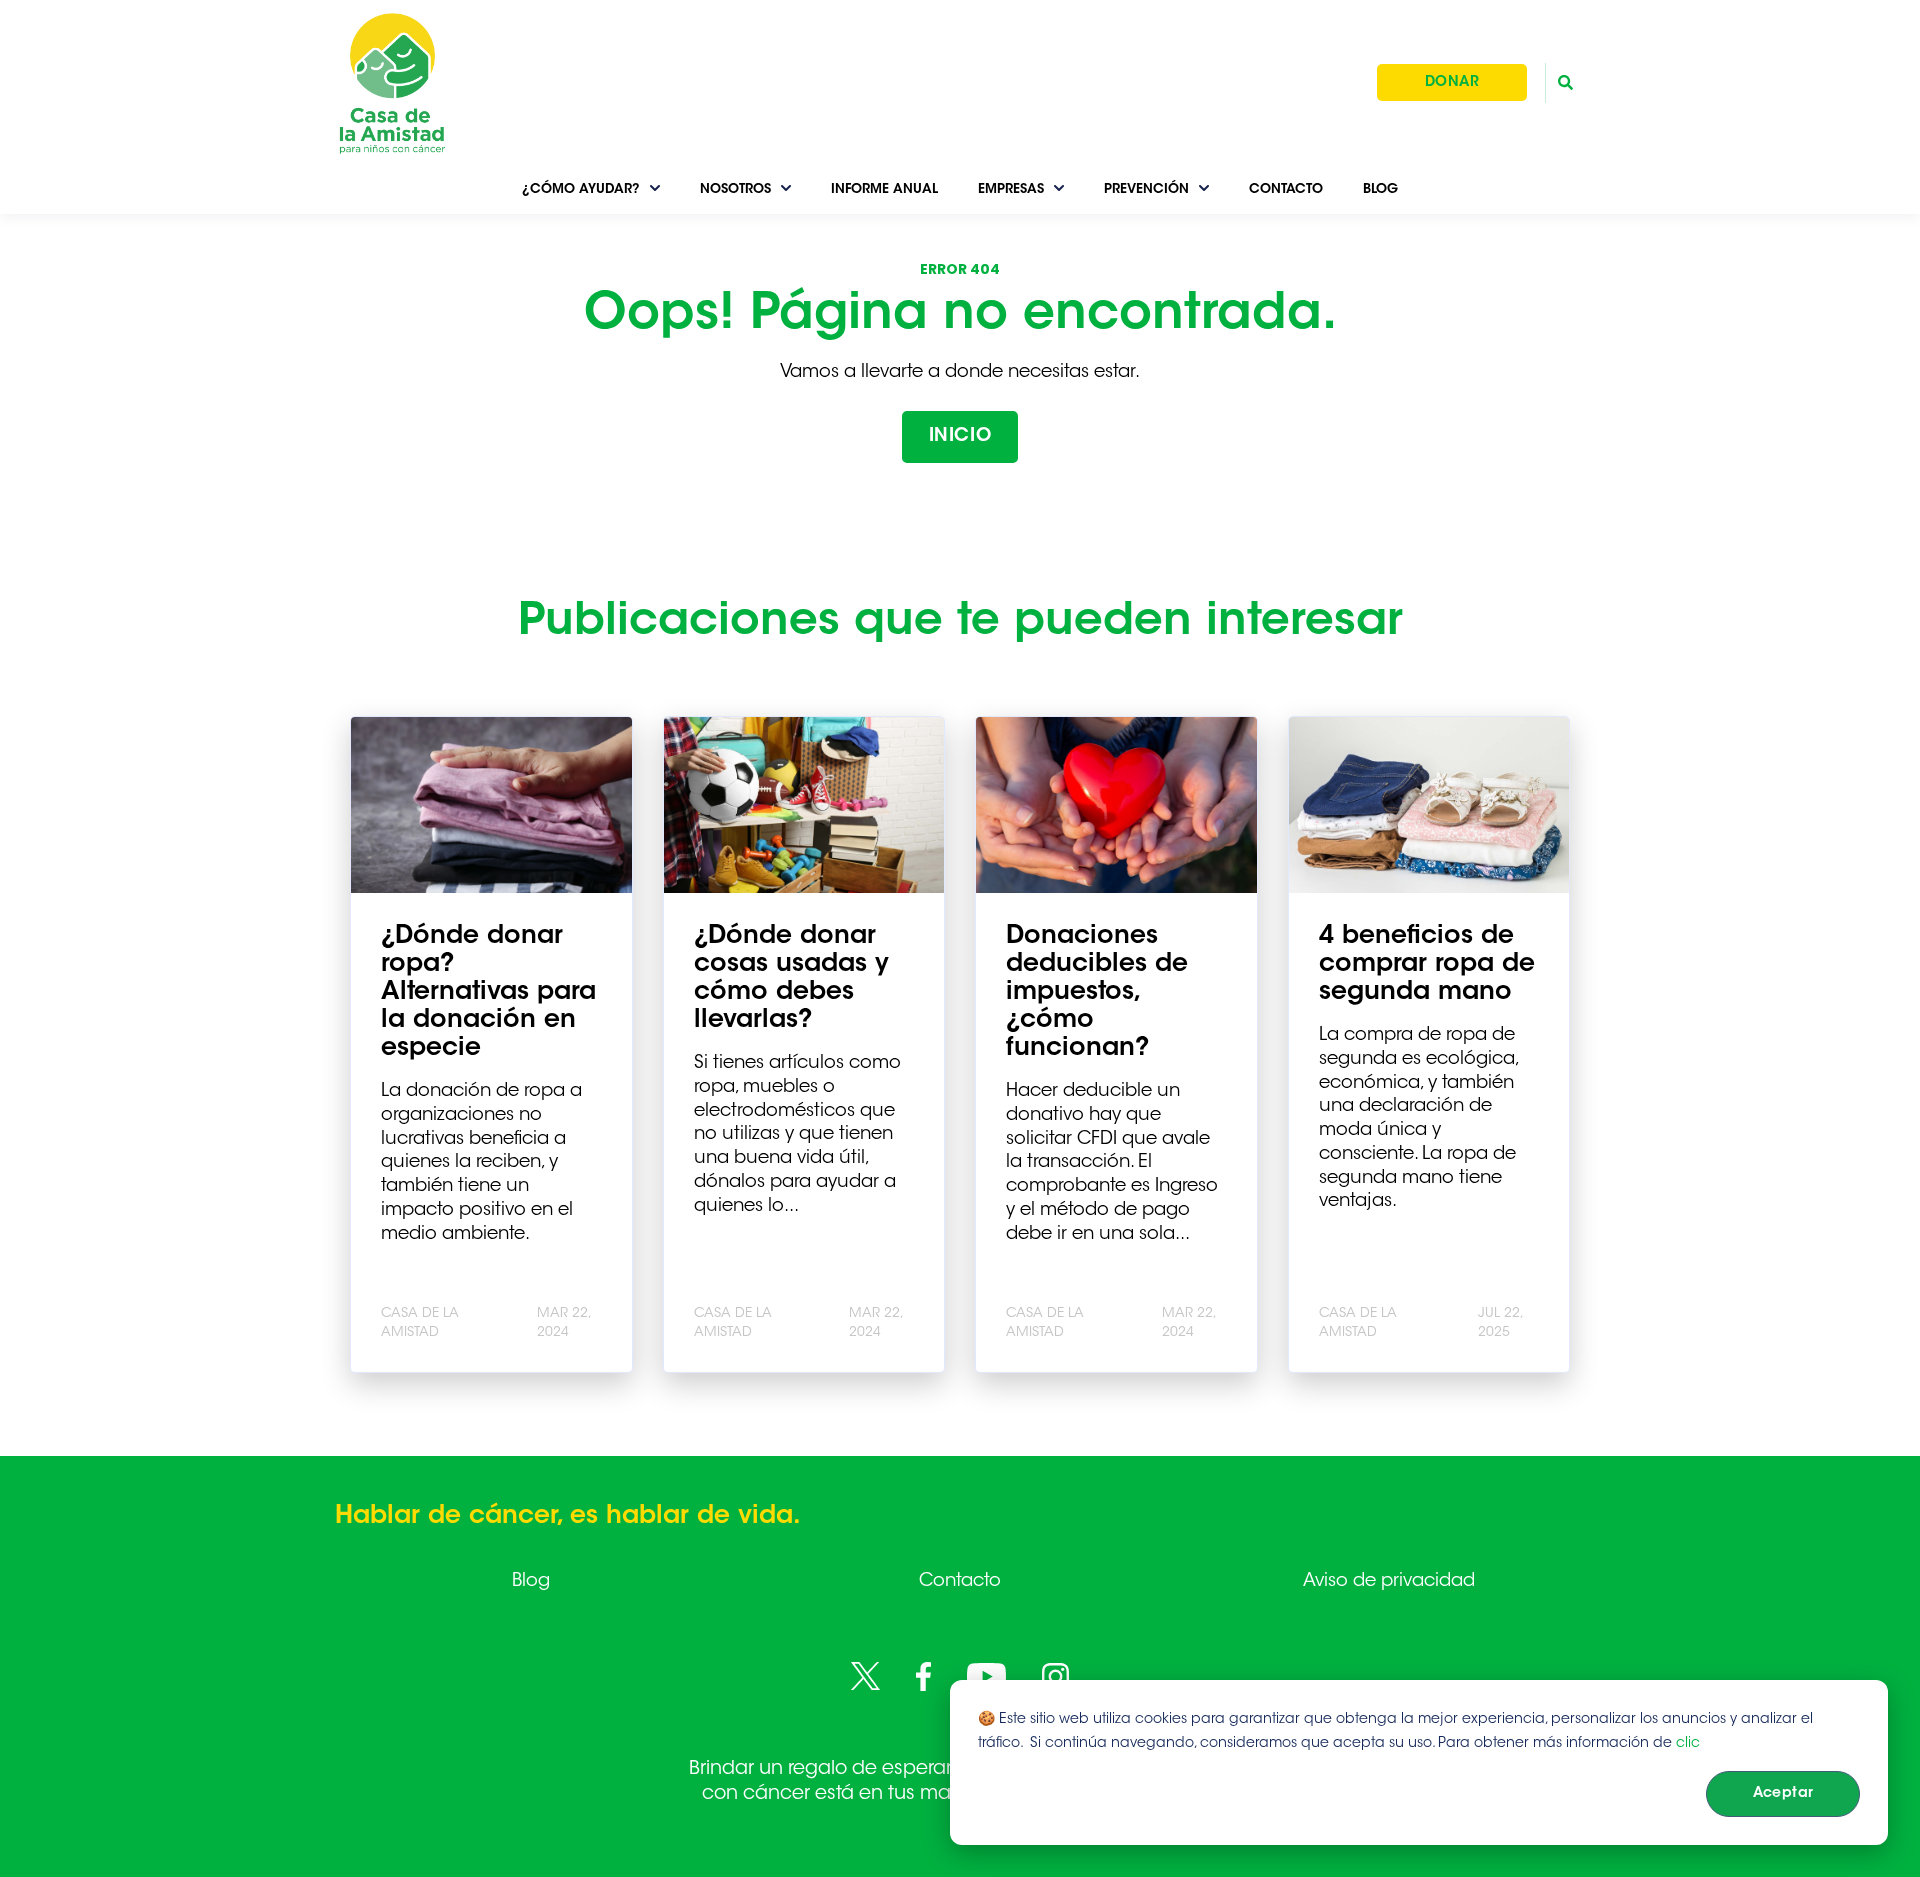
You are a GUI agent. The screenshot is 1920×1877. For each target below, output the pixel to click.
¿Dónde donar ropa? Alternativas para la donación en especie (488, 993)
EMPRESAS (1011, 189)
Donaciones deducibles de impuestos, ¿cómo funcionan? (1097, 993)
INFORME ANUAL (884, 189)
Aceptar (1783, 1794)
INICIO (960, 437)
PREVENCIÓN (1146, 189)
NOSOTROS (735, 189)
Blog (531, 1582)
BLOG (1380, 189)
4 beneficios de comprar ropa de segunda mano (1427, 965)
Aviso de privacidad (1389, 1582)
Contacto (960, 1582)
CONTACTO (1286, 189)
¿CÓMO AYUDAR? (581, 189)
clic (1688, 1744)
